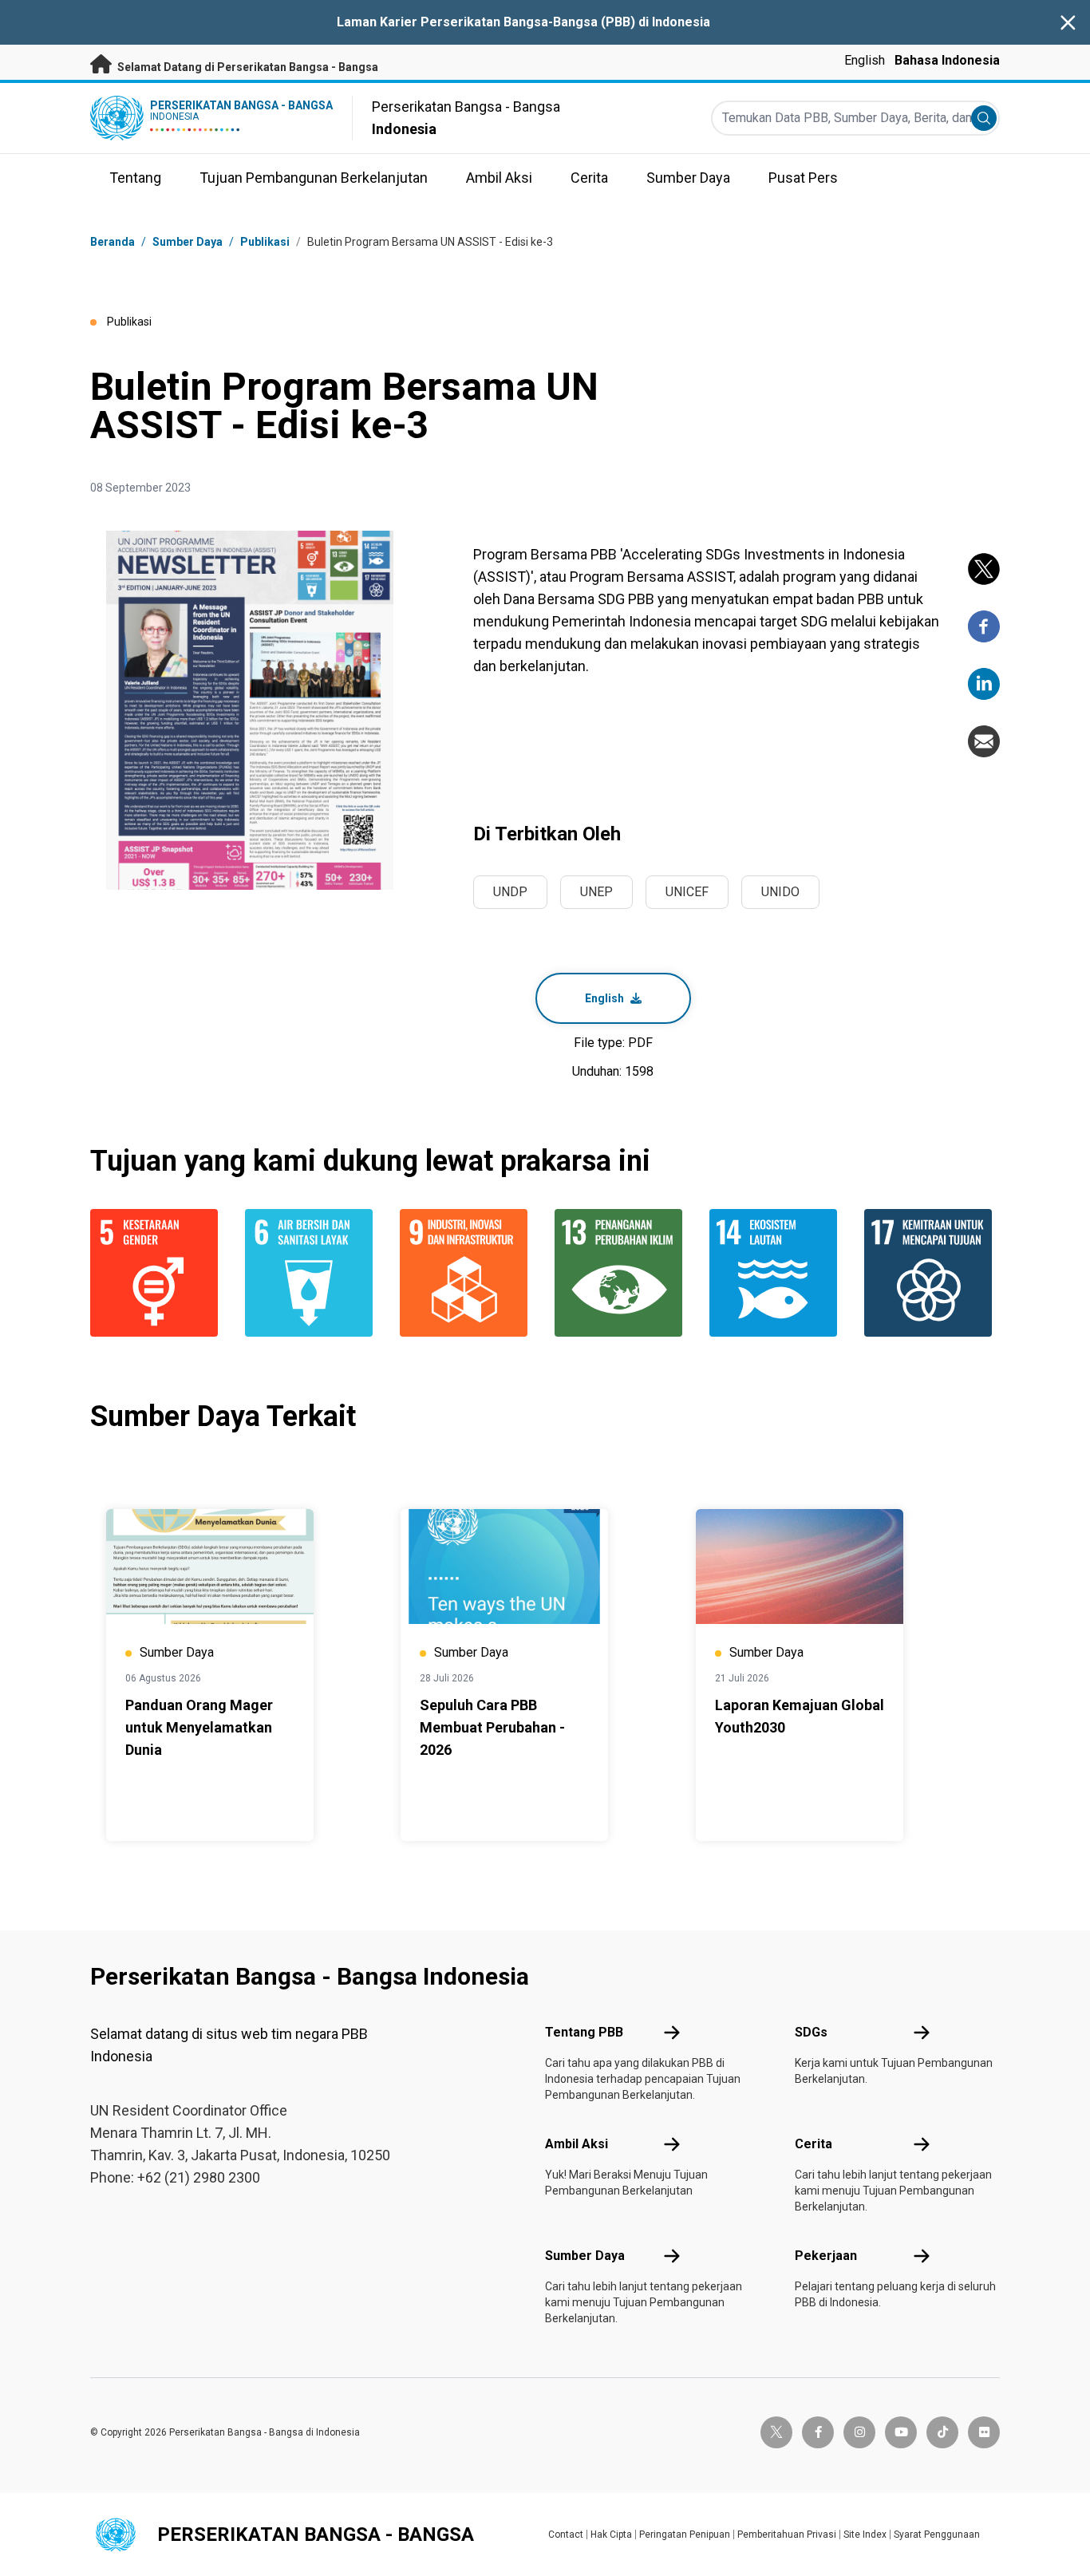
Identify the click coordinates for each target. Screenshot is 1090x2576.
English (865, 60)
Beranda (113, 242)
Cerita (814, 2144)
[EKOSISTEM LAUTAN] (777, 1273)
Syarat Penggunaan (937, 2535)
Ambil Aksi (577, 2144)
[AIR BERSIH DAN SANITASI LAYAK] (313, 1273)
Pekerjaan (826, 2256)
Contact (566, 2535)
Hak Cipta (611, 2535)
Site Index (865, 2535)
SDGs (811, 2032)
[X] (984, 569)
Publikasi (265, 242)
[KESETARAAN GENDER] (158, 1273)
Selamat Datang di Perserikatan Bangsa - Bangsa (247, 67)
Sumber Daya (585, 2256)
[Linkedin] (984, 684)
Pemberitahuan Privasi (787, 2535)
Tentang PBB (584, 2032)
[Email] (984, 741)
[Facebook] (984, 626)
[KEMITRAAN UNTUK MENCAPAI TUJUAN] (932, 1273)
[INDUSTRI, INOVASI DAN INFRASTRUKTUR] (468, 1273)
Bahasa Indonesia (947, 60)
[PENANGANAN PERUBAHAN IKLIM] (622, 1273)
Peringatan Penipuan (685, 2535)
